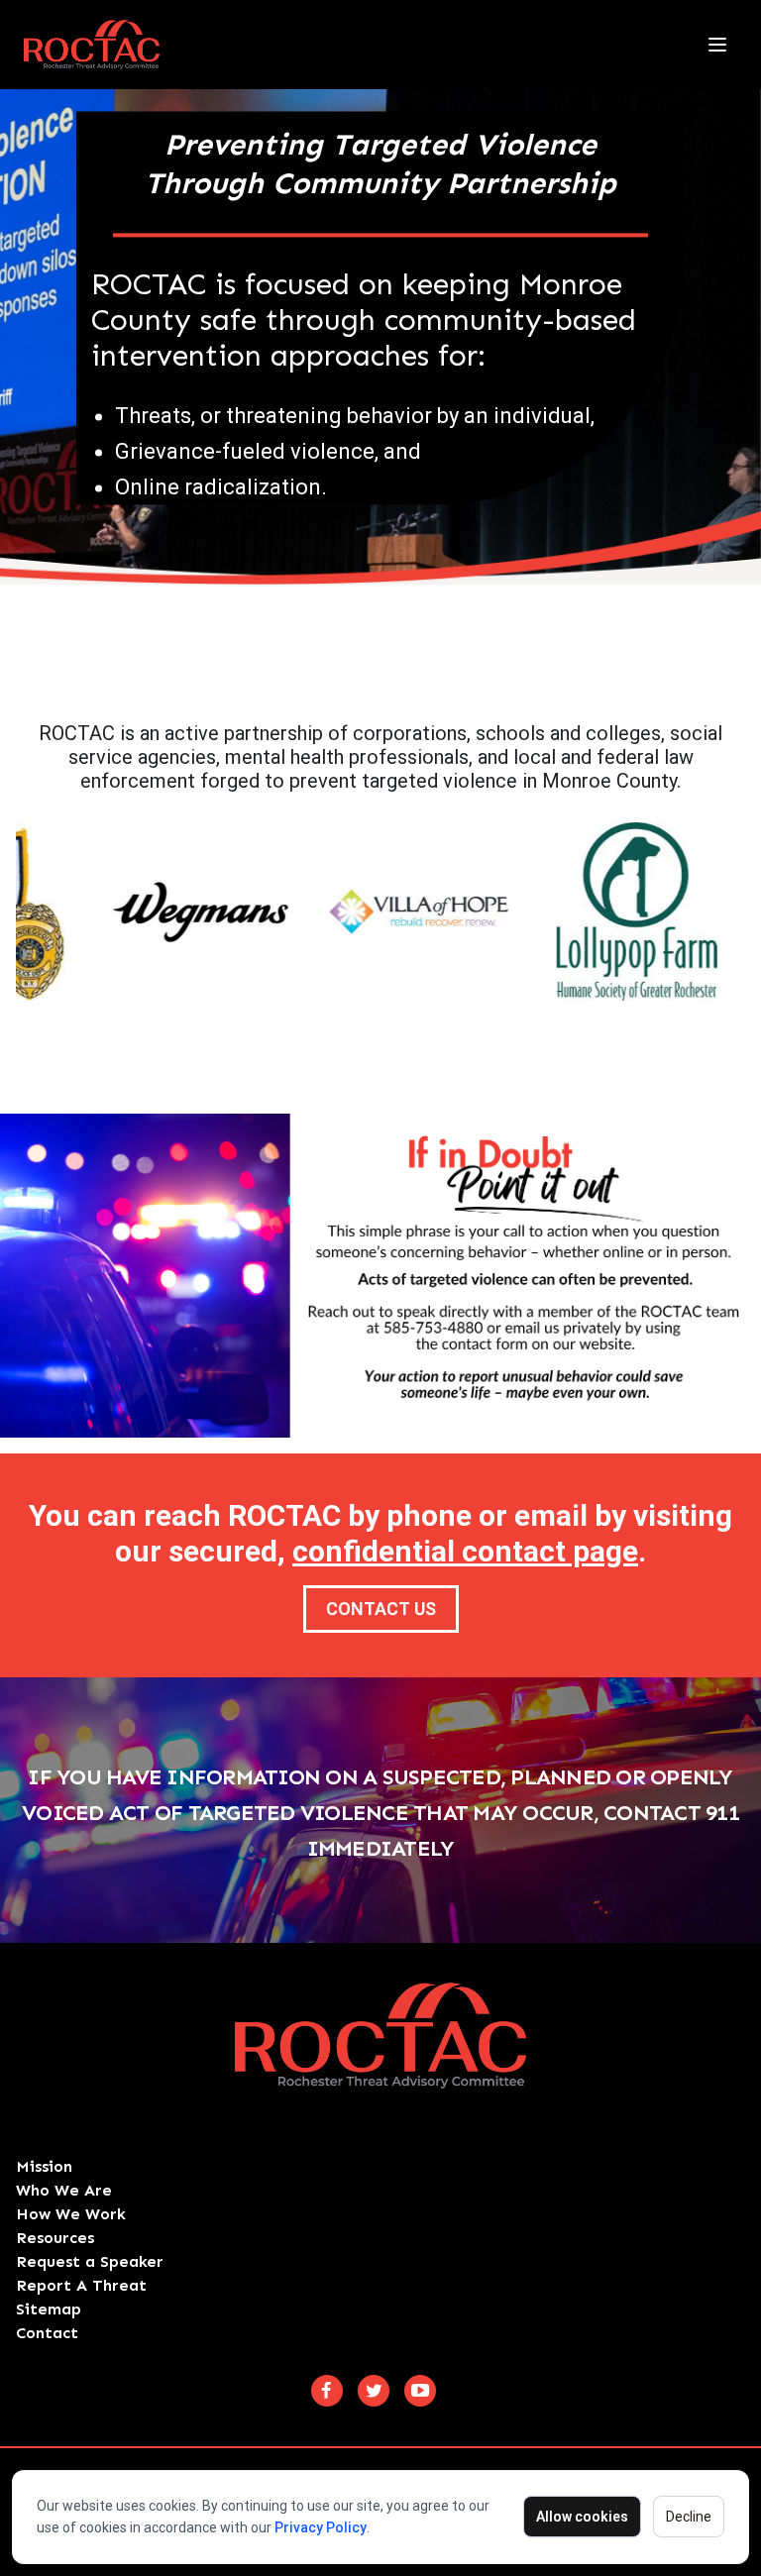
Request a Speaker (90, 2261)
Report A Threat (81, 2285)
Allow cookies (582, 2517)
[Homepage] (92, 45)
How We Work (71, 2214)
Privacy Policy (321, 2527)
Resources (55, 2238)
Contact (47, 2333)
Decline (689, 2517)
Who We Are (64, 2190)
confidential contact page (465, 1551)
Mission (44, 2166)
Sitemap (49, 2309)
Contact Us (381, 1609)
